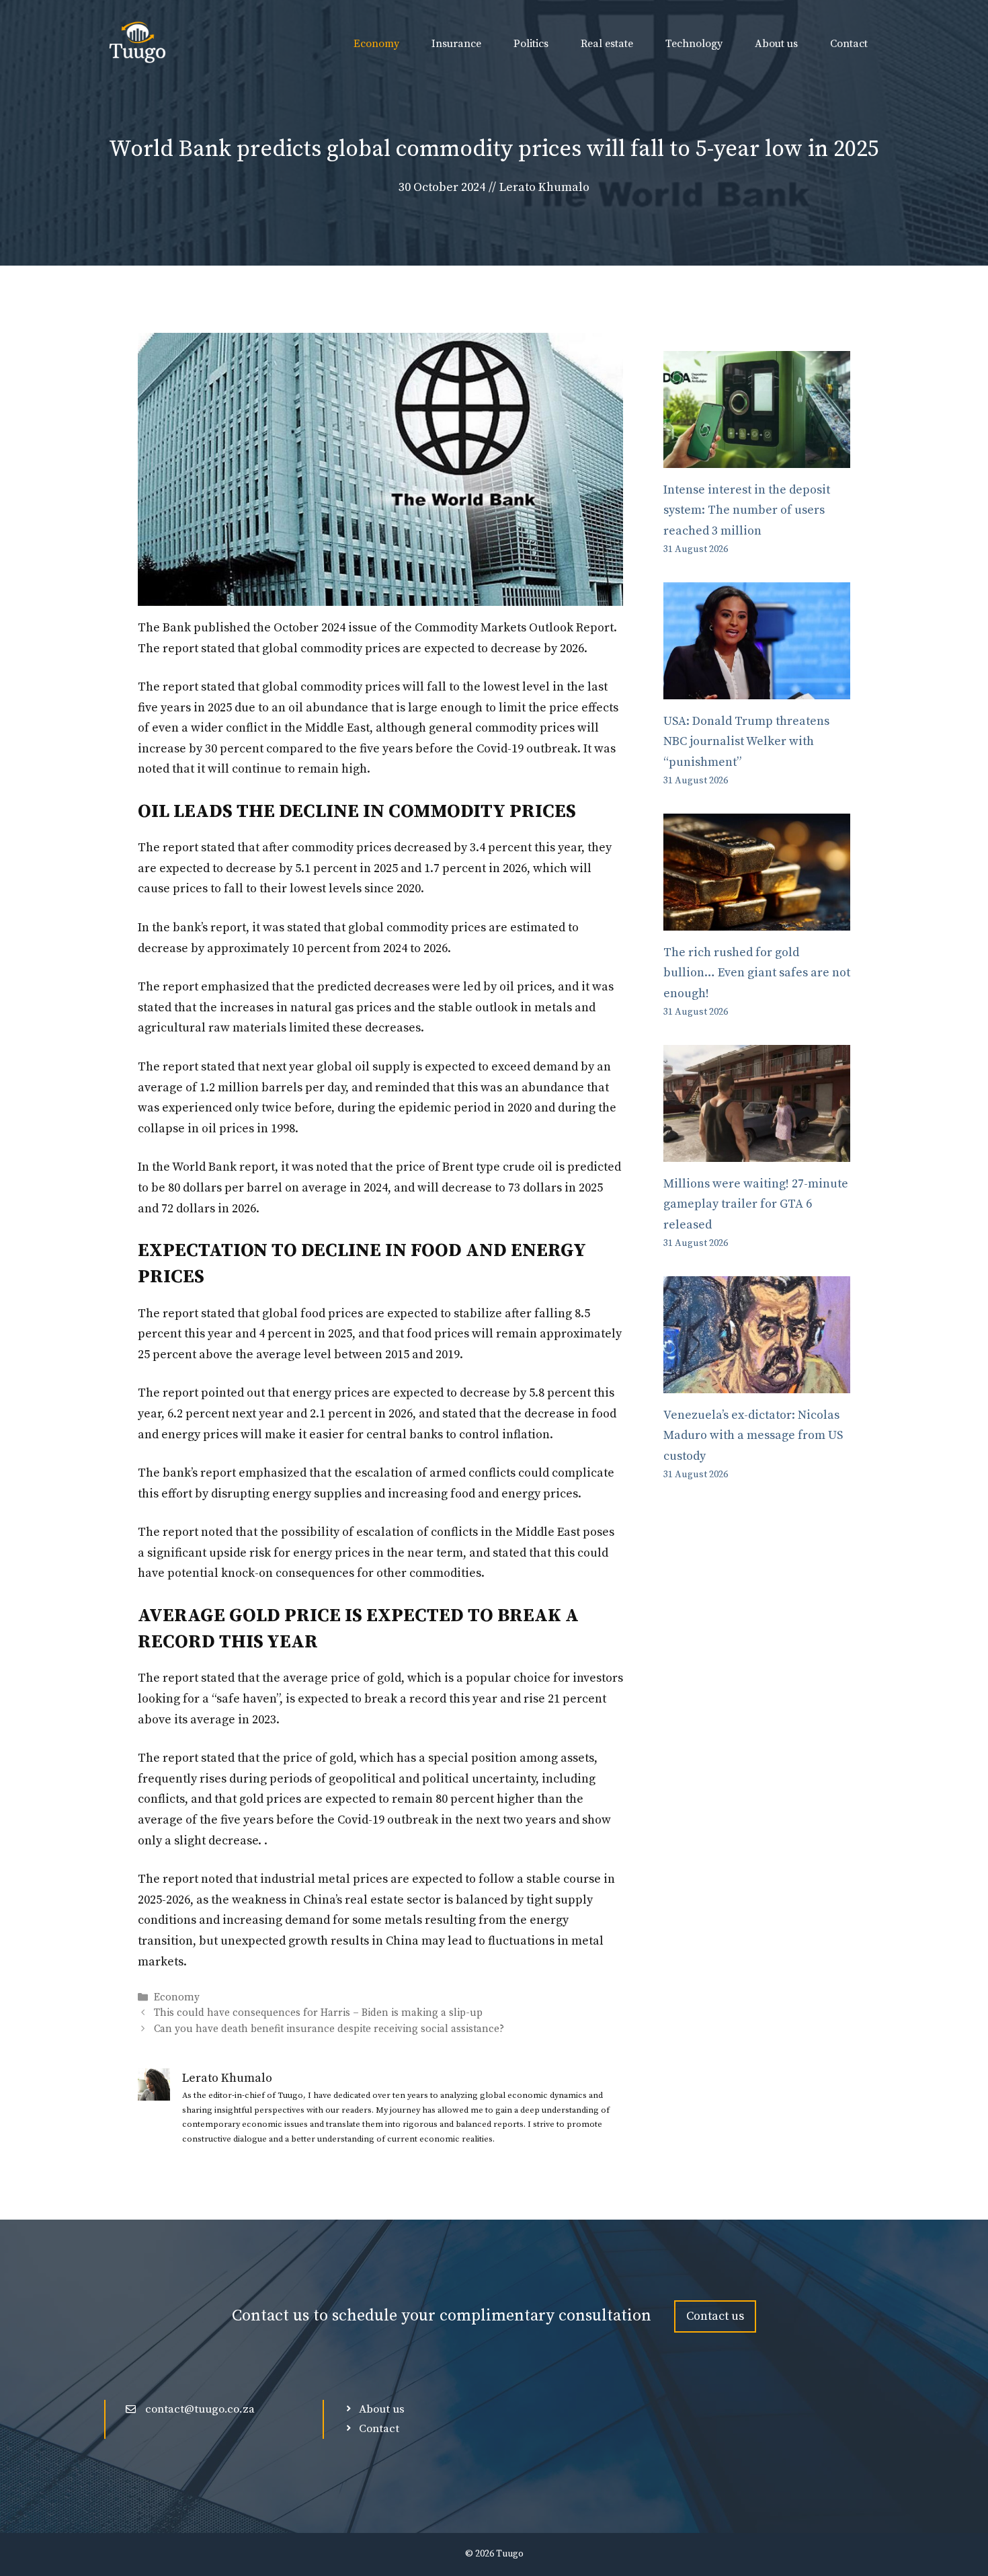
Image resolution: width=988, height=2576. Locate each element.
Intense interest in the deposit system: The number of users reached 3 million (747, 510)
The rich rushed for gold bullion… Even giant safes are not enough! (757, 973)
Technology (694, 44)
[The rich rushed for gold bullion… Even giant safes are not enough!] (757, 920)
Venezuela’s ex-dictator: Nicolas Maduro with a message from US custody (753, 1436)
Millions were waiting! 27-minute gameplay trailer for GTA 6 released (756, 1204)
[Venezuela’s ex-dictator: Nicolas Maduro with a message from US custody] (757, 1382)
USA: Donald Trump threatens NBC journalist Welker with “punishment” (746, 742)
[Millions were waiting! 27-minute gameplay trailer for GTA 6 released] (757, 1151)
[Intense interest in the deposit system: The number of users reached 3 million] (757, 457)
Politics (531, 44)
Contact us (715, 2316)
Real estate (607, 44)
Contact (849, 44)
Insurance (456, 44)
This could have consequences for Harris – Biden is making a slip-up (318, 2014)
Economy (376, 44)
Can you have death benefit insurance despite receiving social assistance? (329, 2029)
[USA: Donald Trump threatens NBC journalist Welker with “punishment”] (757, 688)
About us (776, 44)
